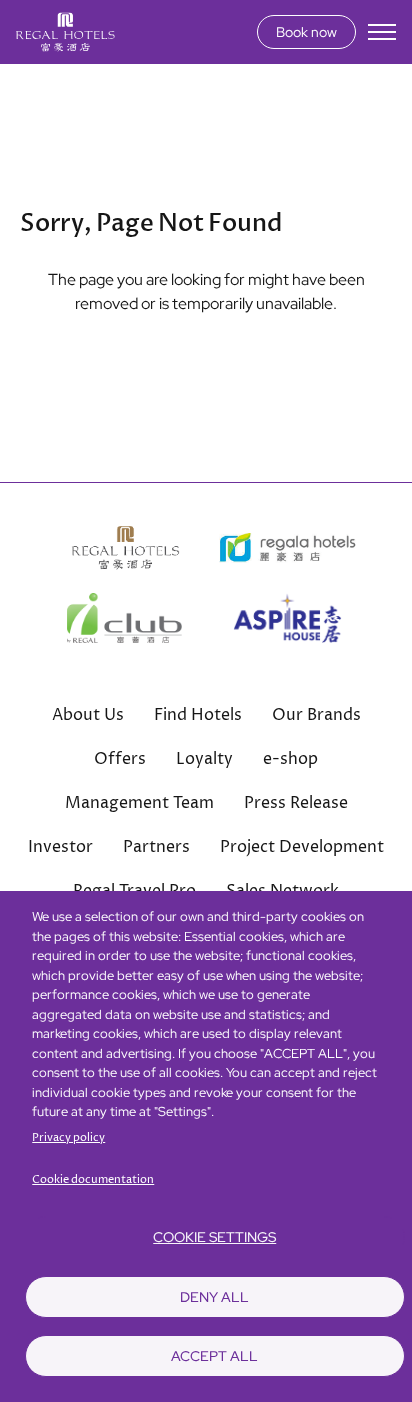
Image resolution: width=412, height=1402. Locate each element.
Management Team (139, 803)
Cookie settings (214, 1237)
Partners (156, 847)
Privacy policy (68, 1137)
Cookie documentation (93, 1179)
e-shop (290, 759)
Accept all (214, 1356)
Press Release (296, 803)
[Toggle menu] (382, 32)
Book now (306, 32)
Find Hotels (198, 715)
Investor (60, 847)
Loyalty (204, 759)
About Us (88, 715)
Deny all (214, 1297)
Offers (120, 759)
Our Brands (316, 715)
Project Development (302, 847)
